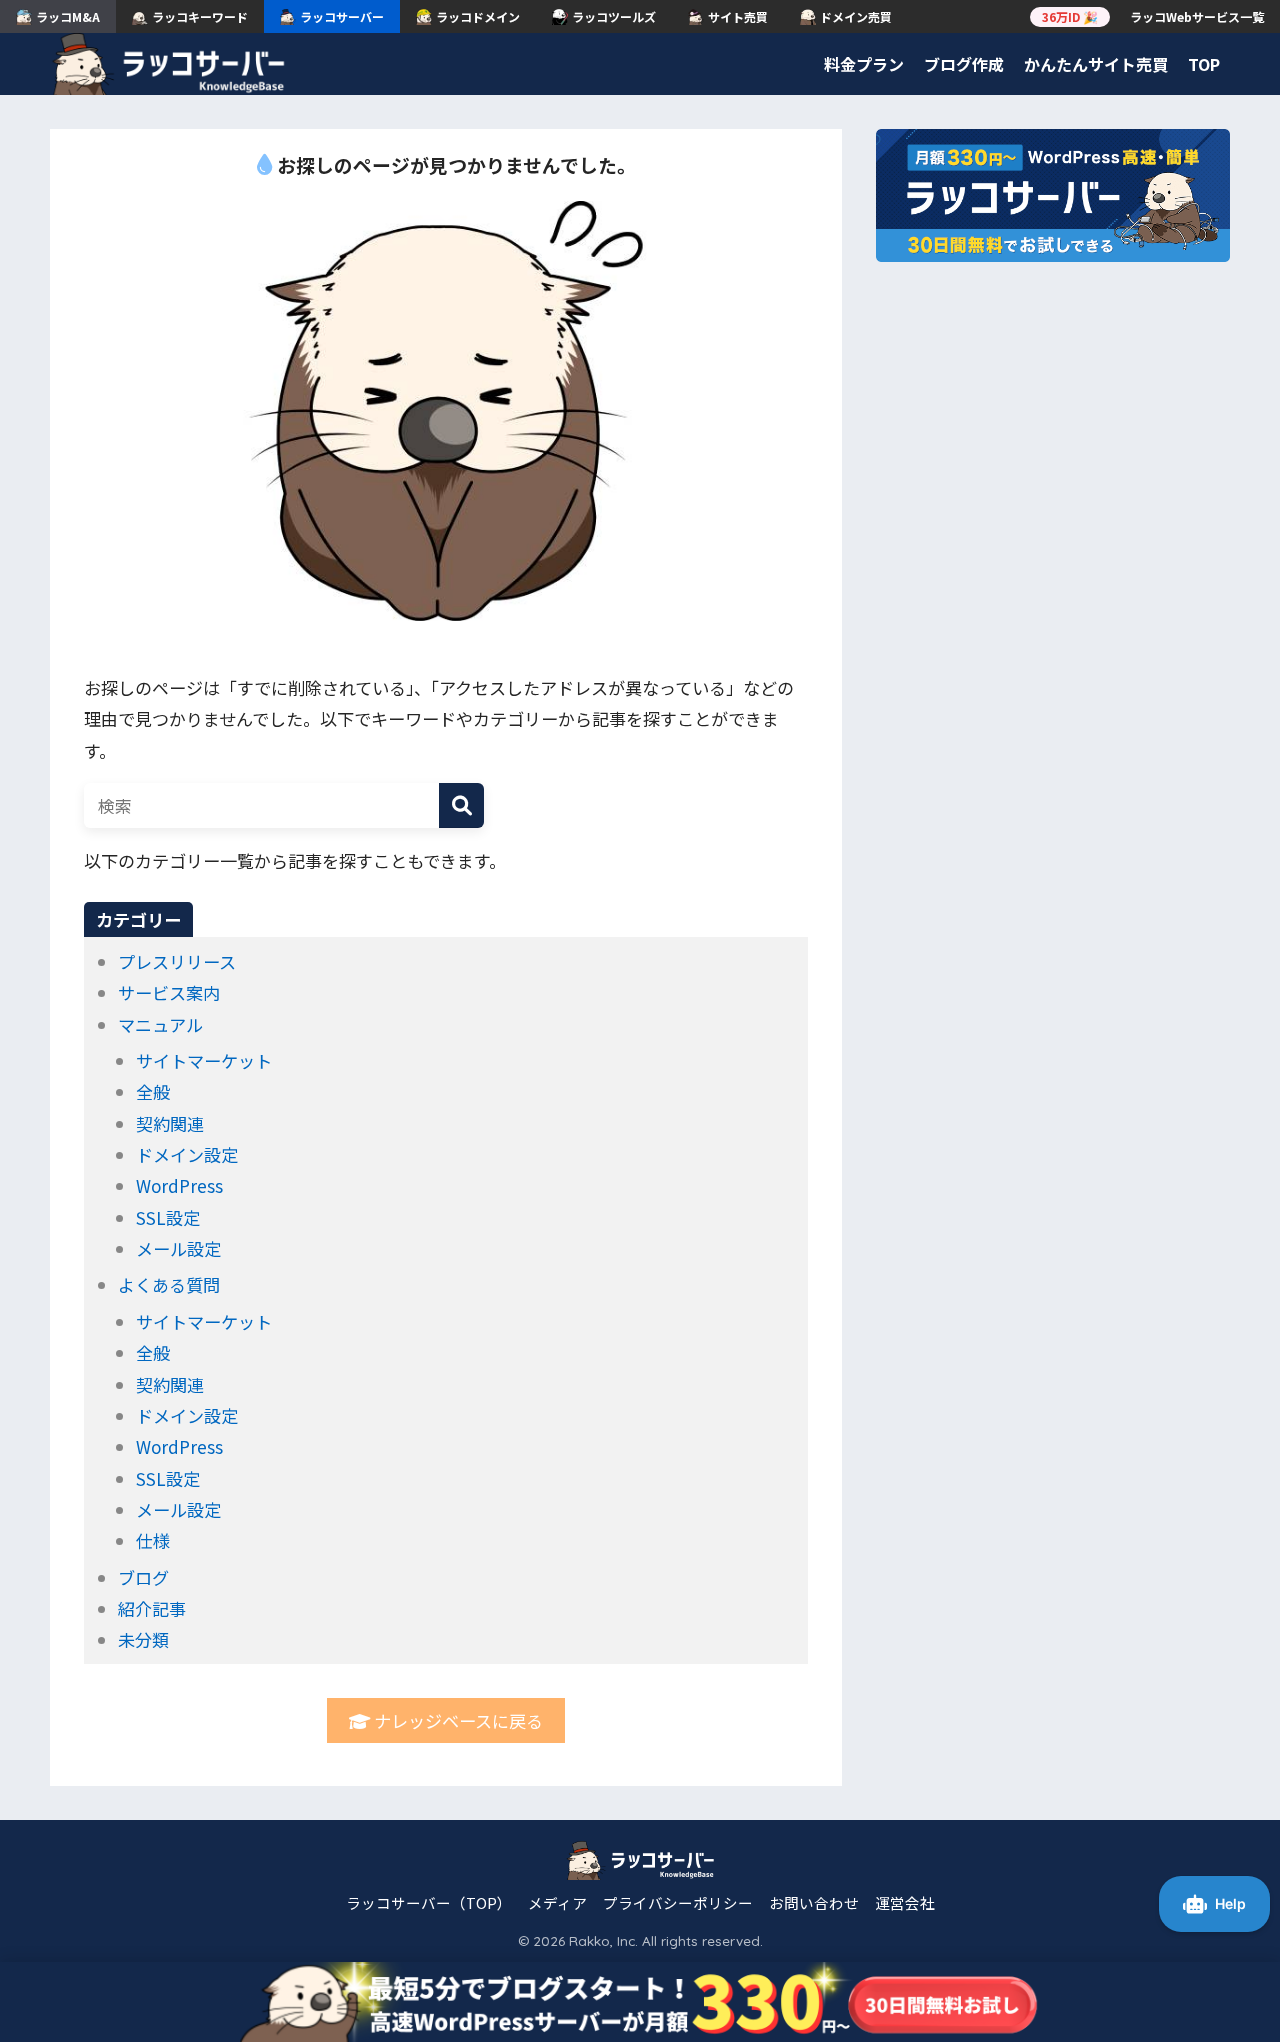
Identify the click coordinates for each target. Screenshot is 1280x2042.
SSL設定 (168, 1217)
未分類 (143, 1639)
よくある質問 (169, 1284)
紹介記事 (152, 1608)
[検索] (461, 805)
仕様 (153, 1540)
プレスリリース (177, 961)
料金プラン (864, 64)
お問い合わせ (814, 1902)
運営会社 (905, 1902)
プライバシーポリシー (678, 1902)
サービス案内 (169, 992)
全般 (153, 1091)
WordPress (179, 1185)
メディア (557, 1902)
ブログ (143, 1577)
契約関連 (170, 1123)
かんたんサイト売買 (1096, 64)
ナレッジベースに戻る (456, 1720)
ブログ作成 (964, 64)
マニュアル (160, 1024)
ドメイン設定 (187, 1154)
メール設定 (178, 1248)
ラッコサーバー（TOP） (429, 1902)
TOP (1204, 64)
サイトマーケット (204, 1060)
